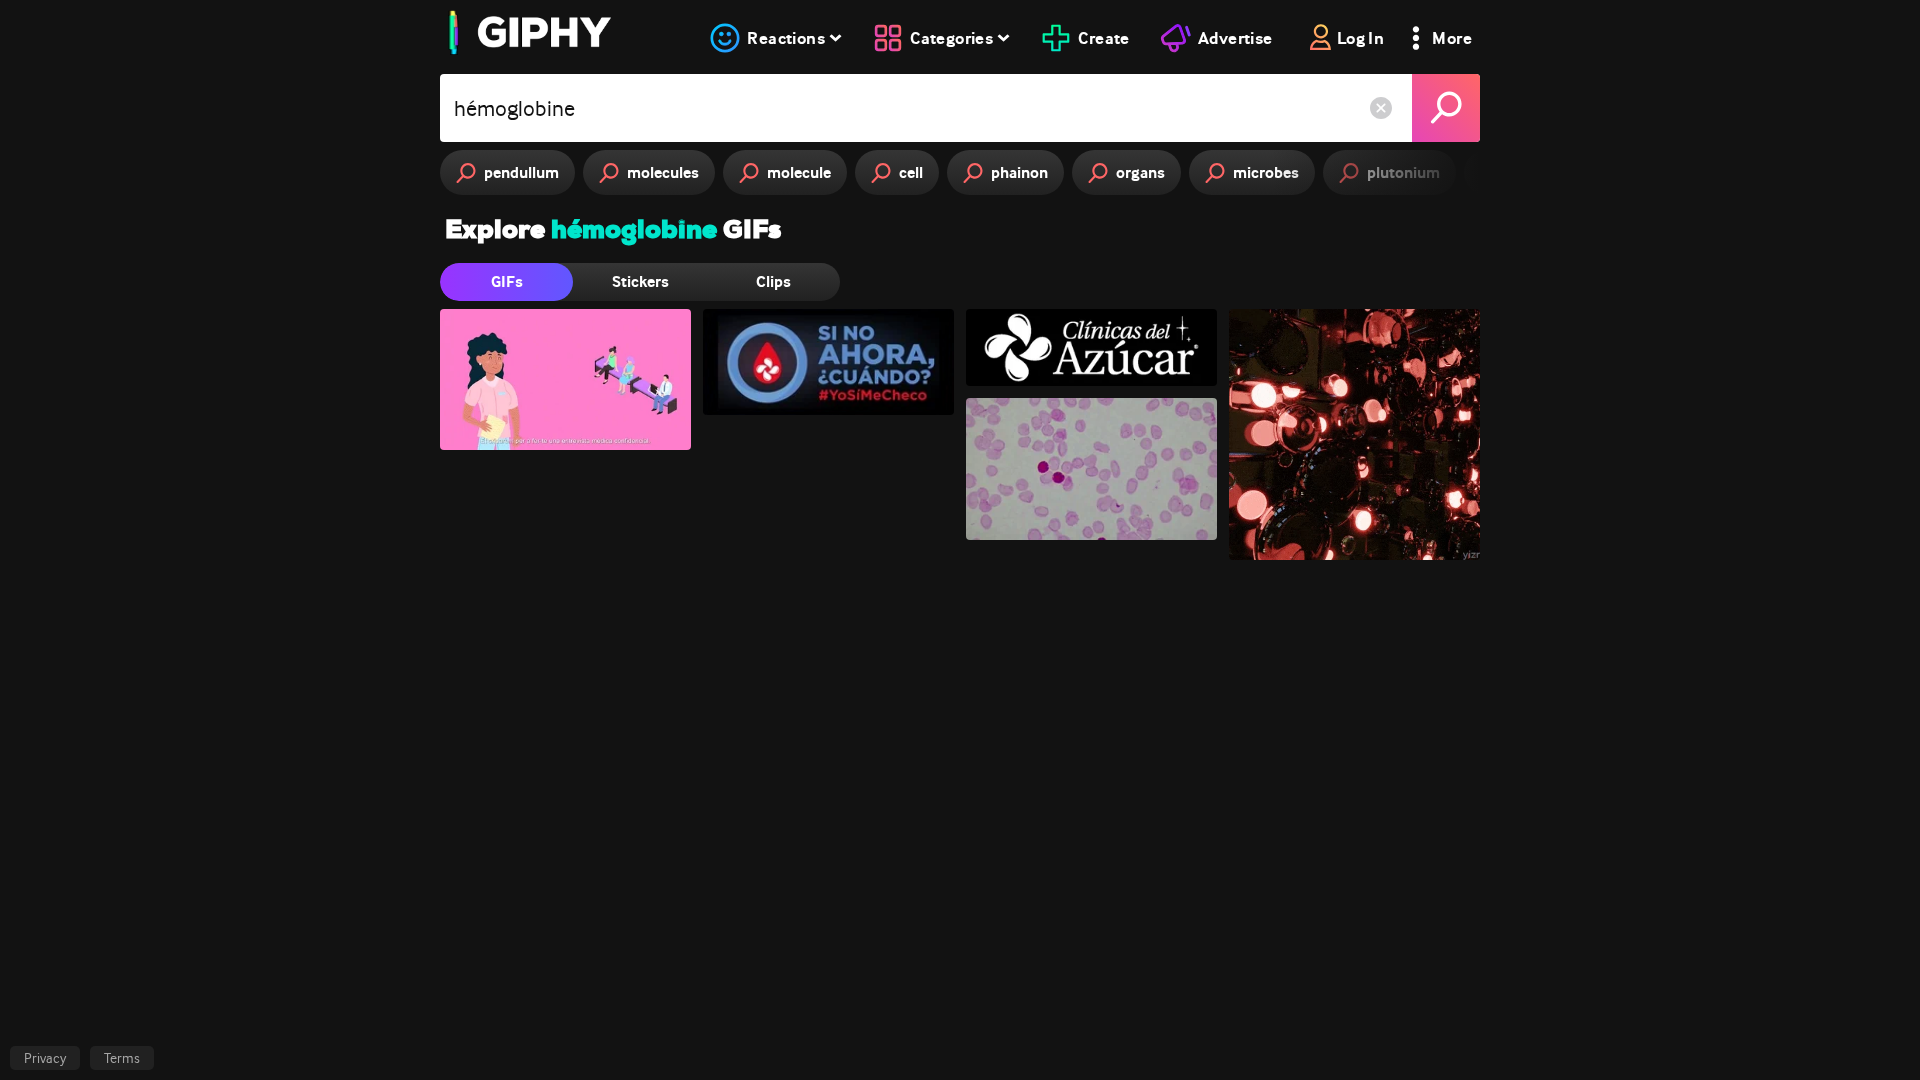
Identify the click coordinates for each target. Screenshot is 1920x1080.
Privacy (45, 1058)
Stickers (640, 281)
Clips (773, 281)
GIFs (507, 281)
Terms (122, 1058)
